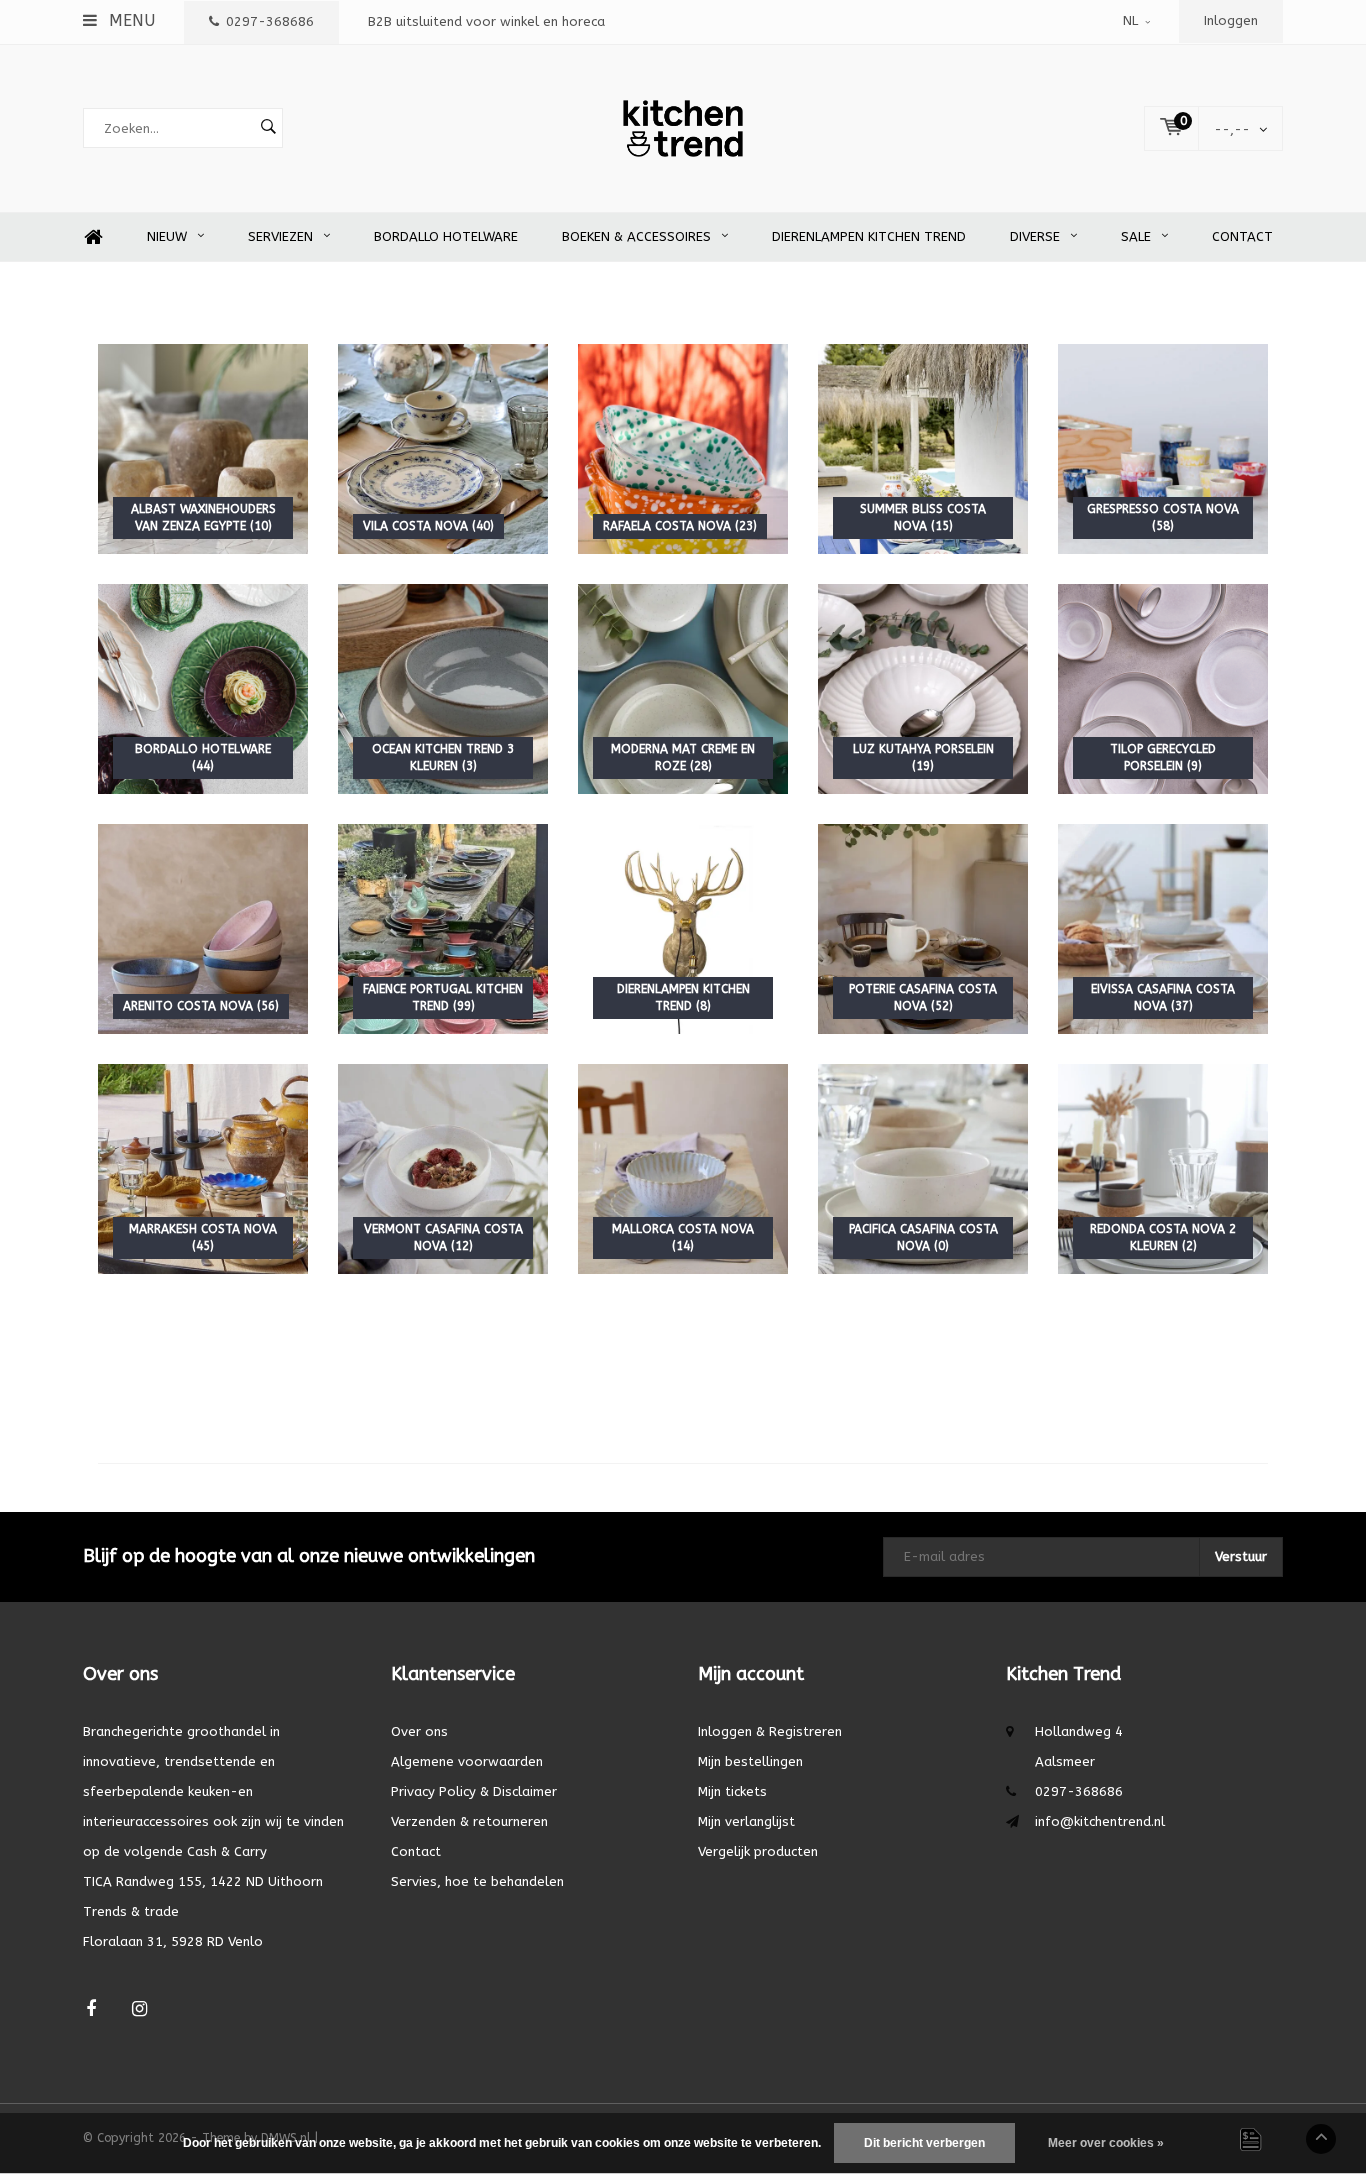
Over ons (419, 1731)
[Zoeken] (268, 128)
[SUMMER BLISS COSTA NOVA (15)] (923, 448)
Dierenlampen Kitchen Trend (869, 236)
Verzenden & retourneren (469, 1821)
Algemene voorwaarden (467, 1761)
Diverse (1035, 236)
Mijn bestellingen (750, 1761)
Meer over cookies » (1106, 2143)
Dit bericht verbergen (924, 2143)
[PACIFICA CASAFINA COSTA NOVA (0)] (923, 1168)
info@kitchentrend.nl (1100, 1821)
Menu (129, 20)
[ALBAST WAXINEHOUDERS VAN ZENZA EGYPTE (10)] (203, 448)
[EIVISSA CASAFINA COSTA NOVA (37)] (1163, 928)
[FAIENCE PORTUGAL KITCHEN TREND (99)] (443, 928)
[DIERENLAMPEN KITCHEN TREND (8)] (683, 928)
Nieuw (167, 236)
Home (93, 237)
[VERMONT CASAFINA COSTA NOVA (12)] (443, 1168)
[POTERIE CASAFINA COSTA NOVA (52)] (923, 928)
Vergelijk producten (758, 1851)
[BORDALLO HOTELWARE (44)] (203, 688)
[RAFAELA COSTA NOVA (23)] (683, 448)
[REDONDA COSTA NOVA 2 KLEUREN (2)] (1163, 1168)
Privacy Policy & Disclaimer (474, 1791)
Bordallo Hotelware (446, 236)
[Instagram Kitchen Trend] (139, 2009)
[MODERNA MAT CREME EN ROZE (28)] (683, 688)
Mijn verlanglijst (746, 1821)
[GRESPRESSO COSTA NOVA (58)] (1163, 448)
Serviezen (280, 236)
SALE (1136, 236)
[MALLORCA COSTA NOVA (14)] (683, 1168)
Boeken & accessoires (636, 236)
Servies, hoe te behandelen (477, 1881)
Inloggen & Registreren (770, 1731)
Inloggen (1231, 20)
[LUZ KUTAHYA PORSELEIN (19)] (923, 688)
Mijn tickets (732, 1791)
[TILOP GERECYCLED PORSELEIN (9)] (1163, 688)
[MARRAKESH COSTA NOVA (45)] (203, 1168)
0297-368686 (270, 21)
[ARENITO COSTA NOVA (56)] (203, 928)
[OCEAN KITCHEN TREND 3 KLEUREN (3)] (443, 688)
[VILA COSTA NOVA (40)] (443, 448)
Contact (1242, 236)
